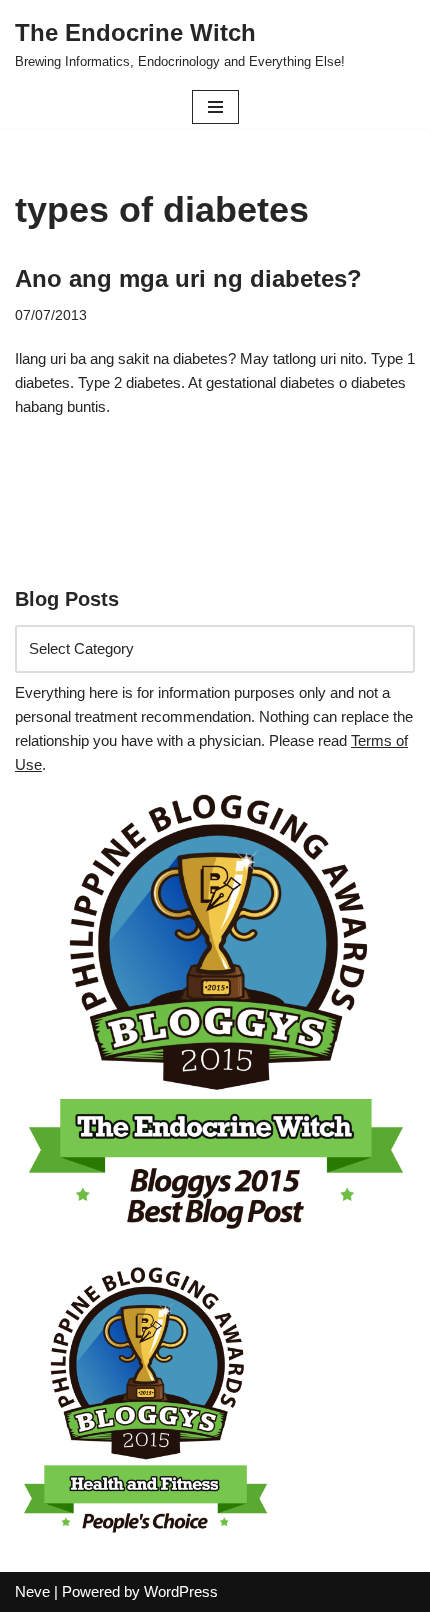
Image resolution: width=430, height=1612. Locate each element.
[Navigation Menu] (215, 107)
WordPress (181, 1591)
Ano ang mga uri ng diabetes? (188, 278)
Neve (32, 1591)
